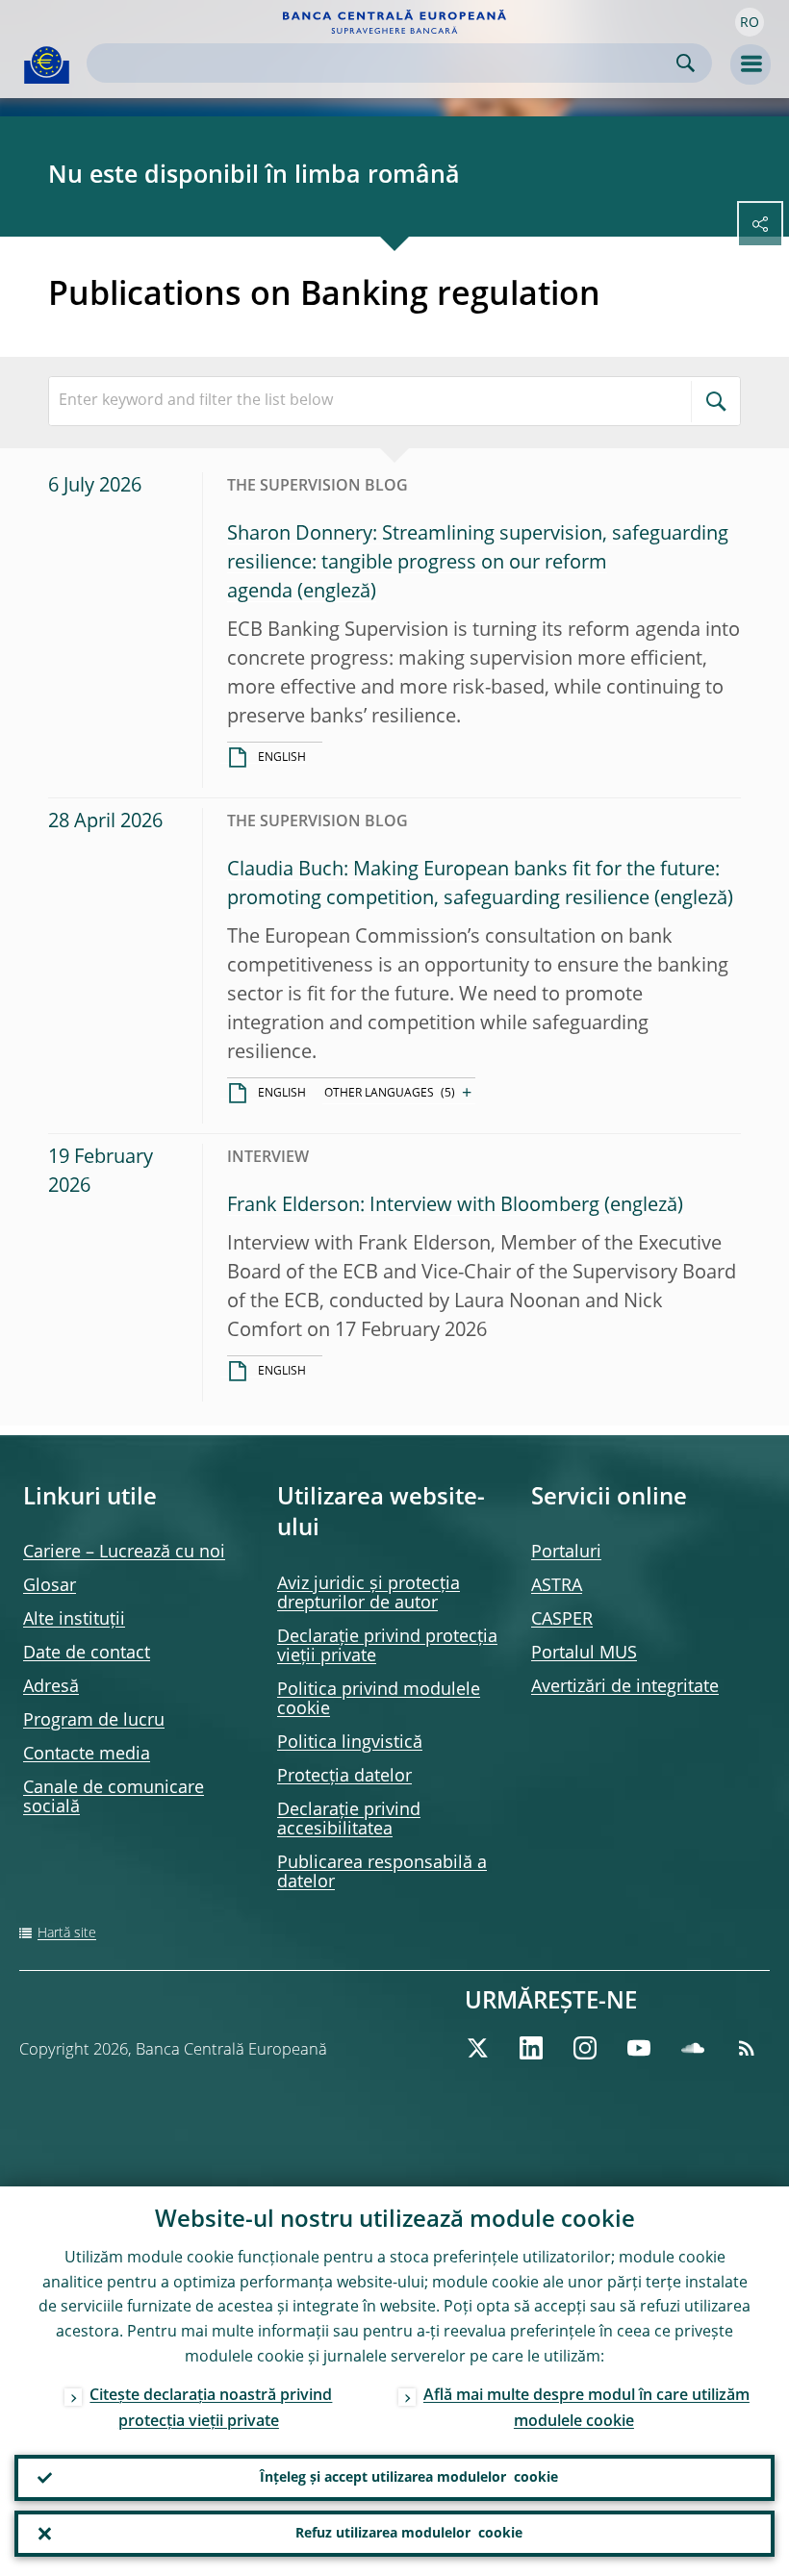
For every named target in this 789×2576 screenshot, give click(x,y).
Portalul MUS (584, 1654)
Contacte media (87, 1755)
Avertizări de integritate (625, 1687)
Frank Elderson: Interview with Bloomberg (413, 1206)
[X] (477, 2048)
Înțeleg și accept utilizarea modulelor (409, 2478)
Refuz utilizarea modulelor (409, 2534)
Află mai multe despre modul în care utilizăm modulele (586, 2409)
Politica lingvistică (350, 1743)
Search (686, 63)
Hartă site (67, 1933)
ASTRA (557, 1586)
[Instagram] (585, 2048)
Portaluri (566, 1553)
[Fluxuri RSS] (747, 2048)
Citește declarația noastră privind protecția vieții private (211, 2409)
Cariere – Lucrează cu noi (124, 1553)
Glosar (50, 1586)
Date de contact (87, 1654)
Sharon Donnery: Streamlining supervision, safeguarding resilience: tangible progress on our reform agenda (478, 564)
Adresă (51, 1687)
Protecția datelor (344, 1777)
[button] (750, 22)
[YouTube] (639, 2048)
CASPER (562, 1620)
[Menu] (751, 64)
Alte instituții (74, 1620)
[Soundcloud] (693, 2048)
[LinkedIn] (531, 2048)
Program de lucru (94, 1721)
